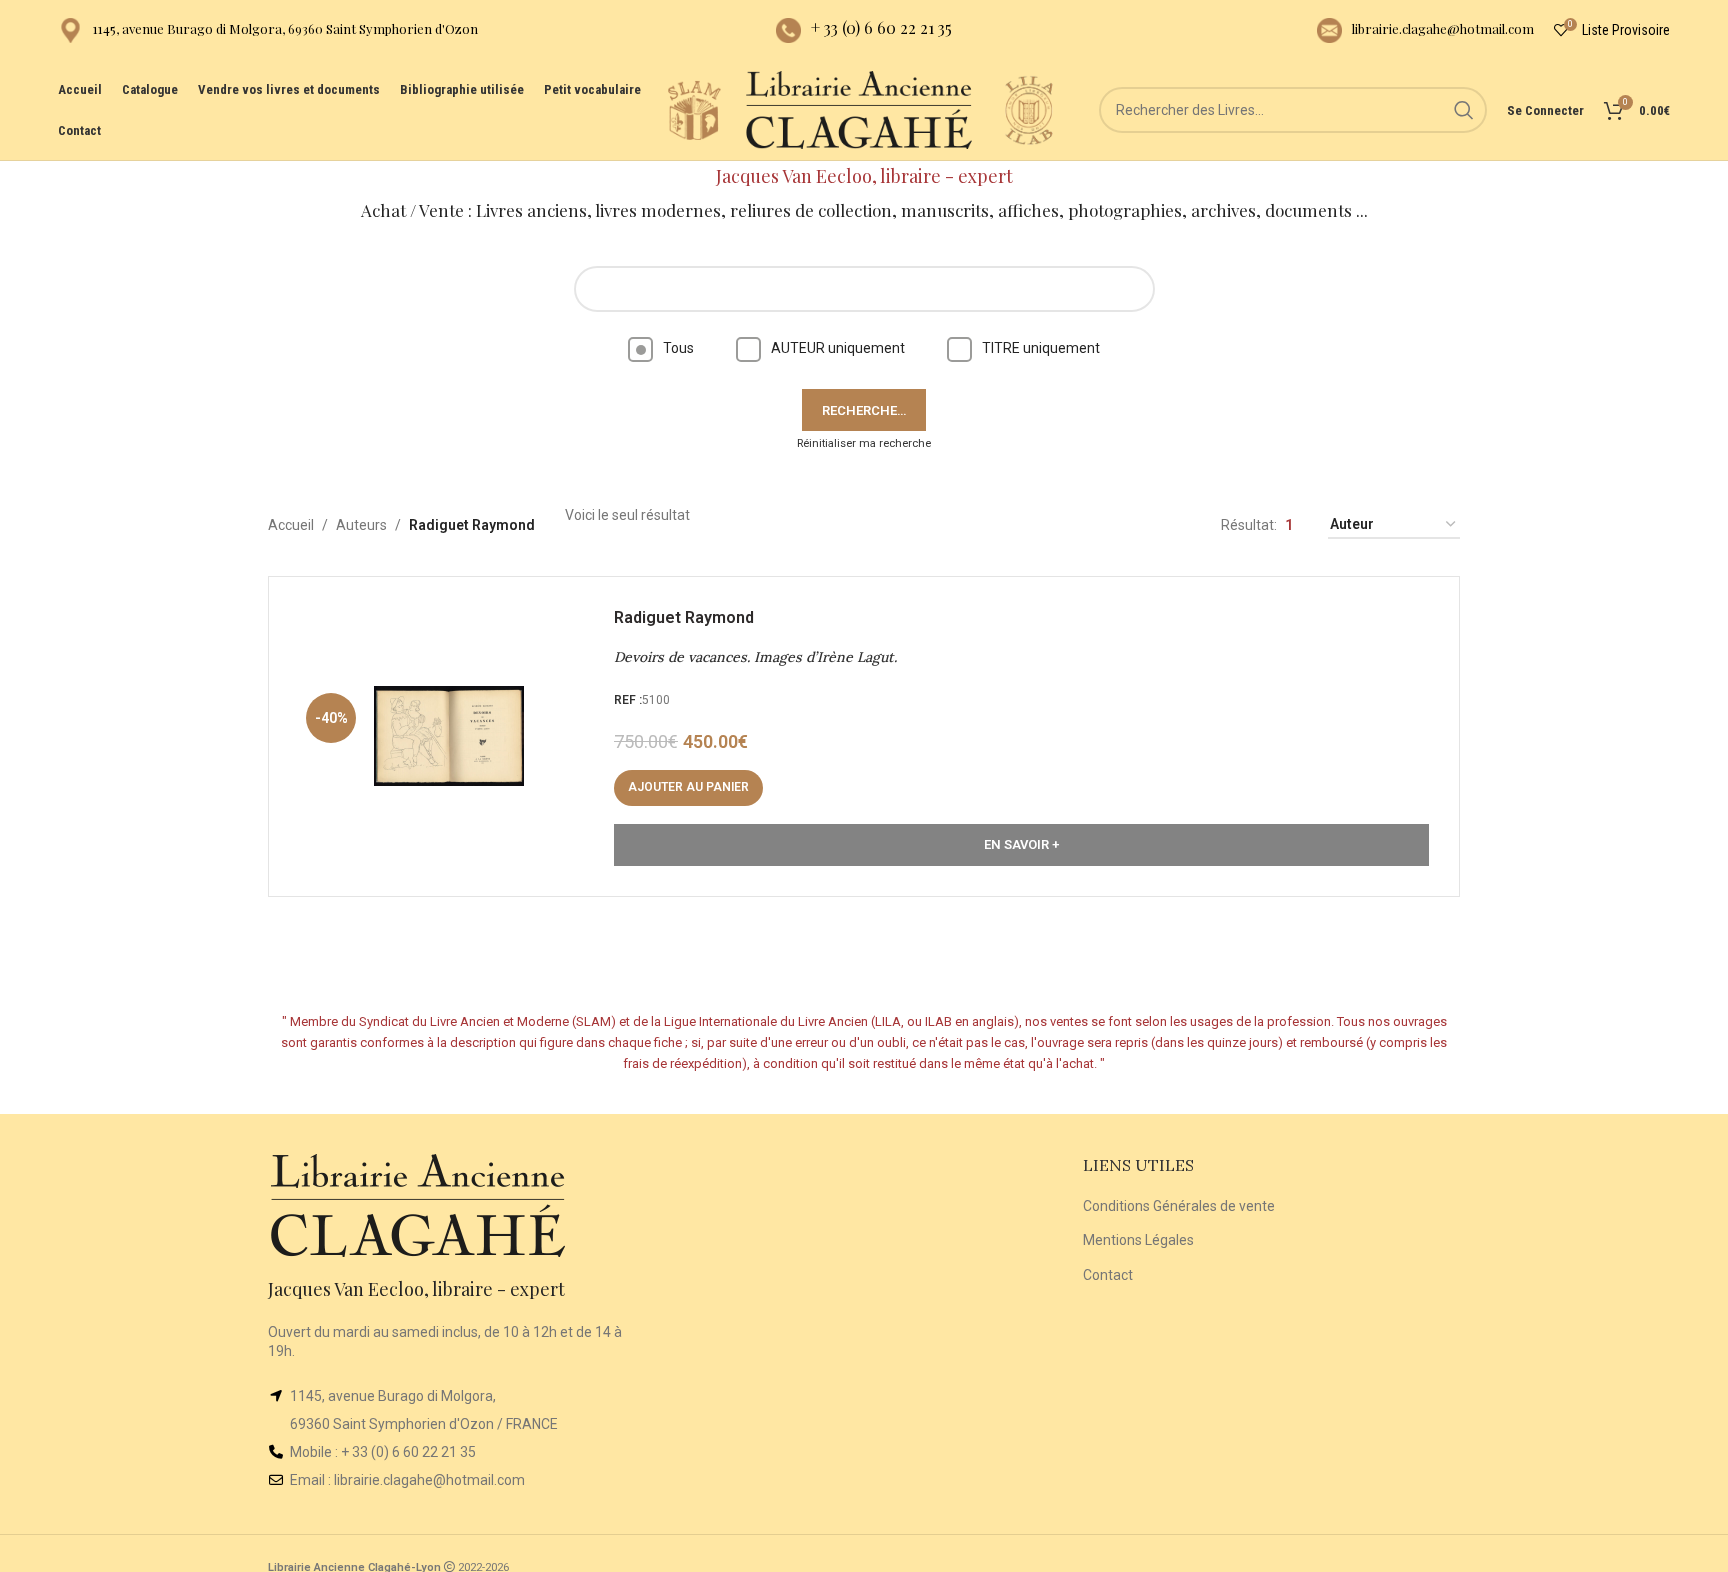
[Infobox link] (268, 30)
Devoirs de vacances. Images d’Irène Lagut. (755, 657)
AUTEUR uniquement (838, 348)
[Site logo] (694, 109)
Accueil (291, 525)
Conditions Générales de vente (1179, 1206)
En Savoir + (1021, 844)
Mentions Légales (1138, 1240)
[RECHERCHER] (1464, 110)
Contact (1108, 1275)
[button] (688, 788)
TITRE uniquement (1041, 348)
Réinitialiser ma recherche (864, 443)
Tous (678, 348)
